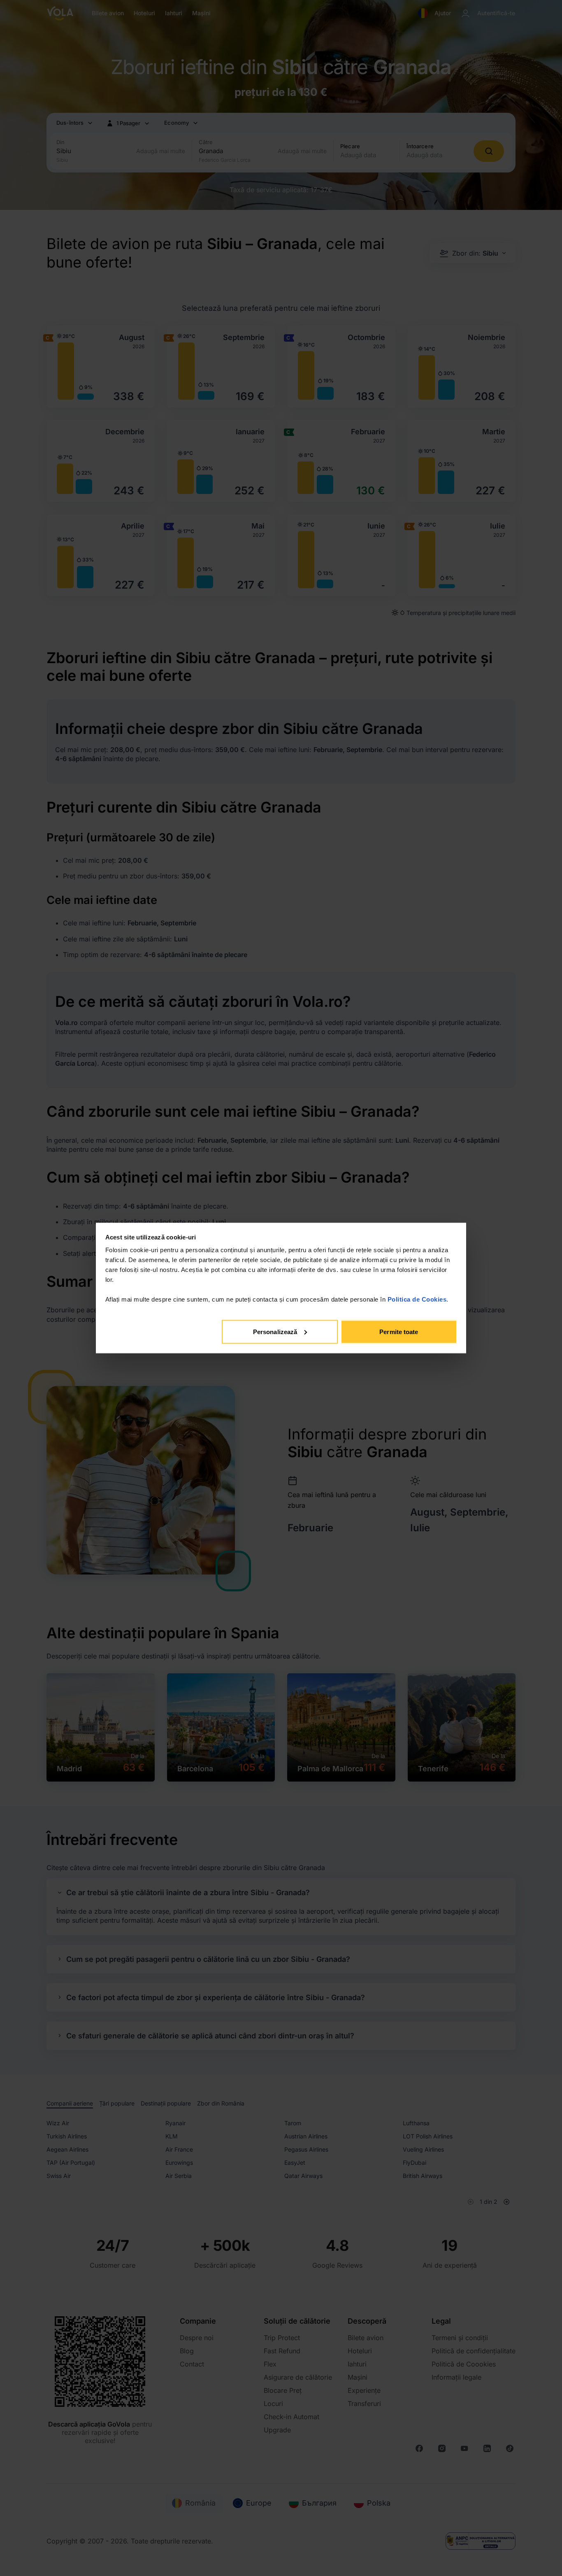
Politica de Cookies (417, 1299)
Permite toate (399, 1331)
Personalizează (275, 1331)
